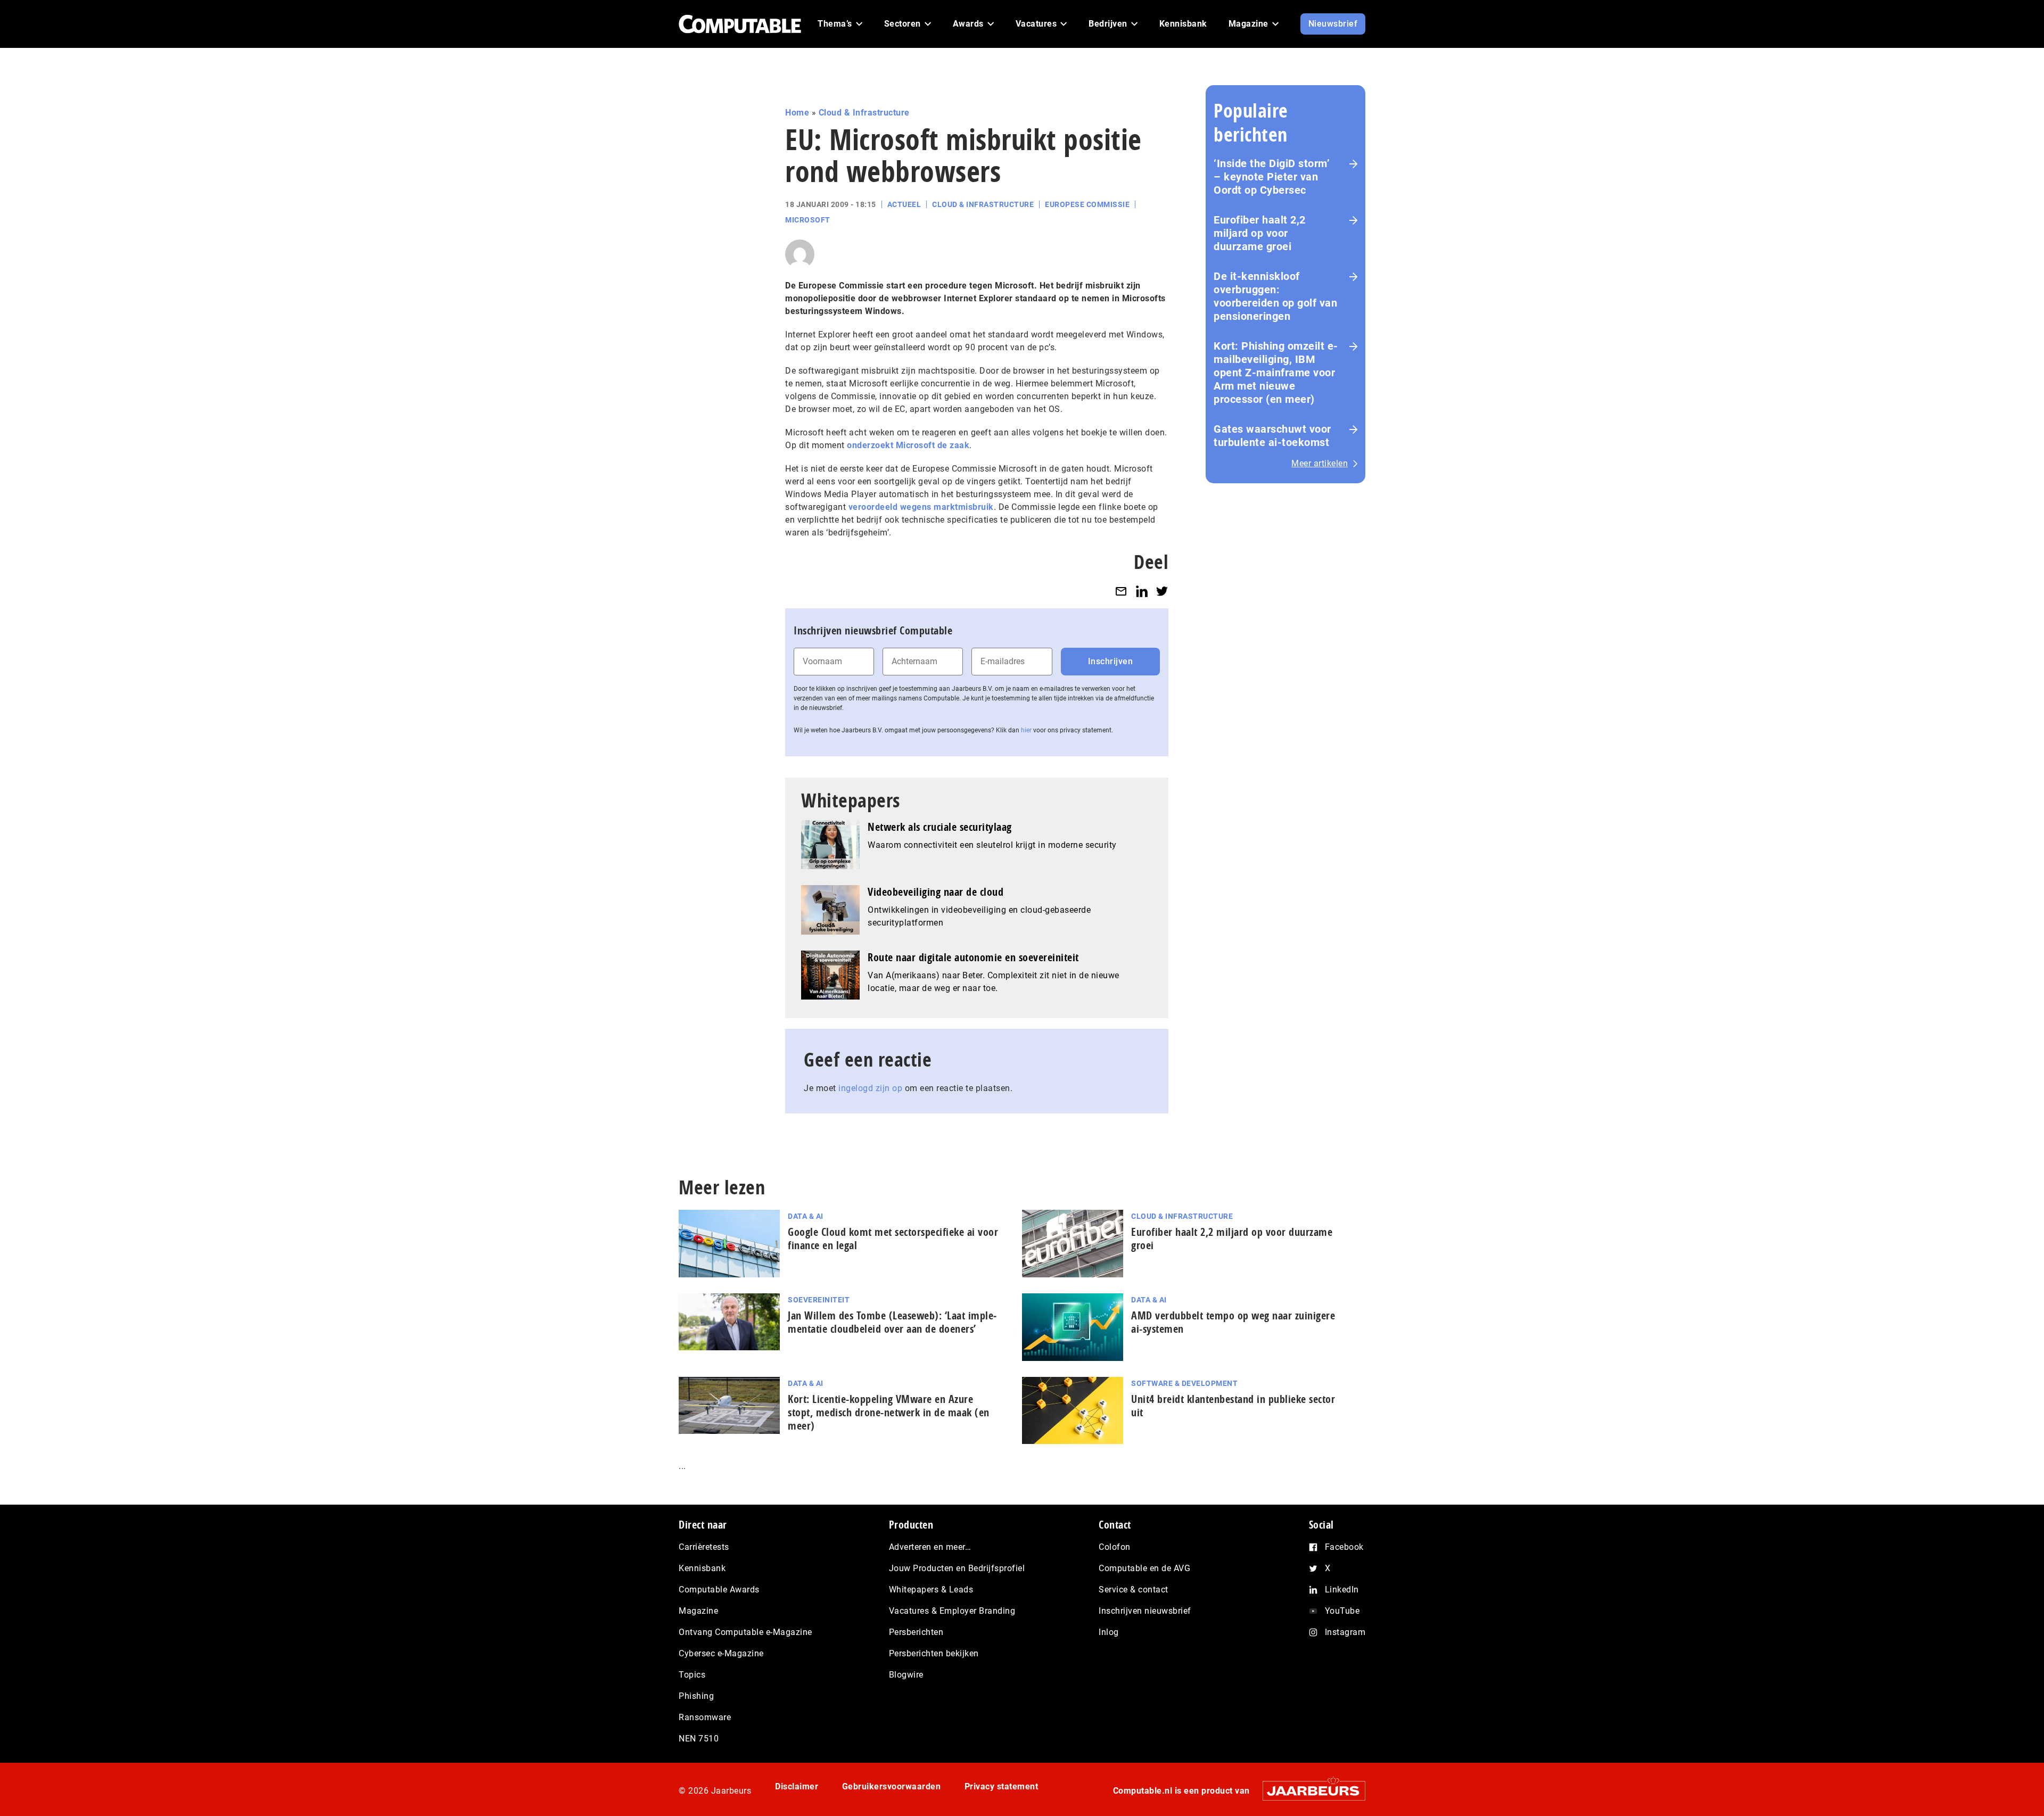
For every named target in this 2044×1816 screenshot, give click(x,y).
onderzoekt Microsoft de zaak (908, 445)
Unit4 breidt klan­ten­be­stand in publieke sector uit (1233, 1406)
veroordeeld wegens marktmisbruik (921, 507)
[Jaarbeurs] (1309, 1791)
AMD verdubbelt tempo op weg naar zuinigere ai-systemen (1233, 1322)
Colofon (1115, 1547)
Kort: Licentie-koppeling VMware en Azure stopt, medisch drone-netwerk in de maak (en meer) (889, 1412)
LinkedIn (1342, 1590)
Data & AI (806, 1216)
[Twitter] (1162, 591)
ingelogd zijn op (870, 1088)
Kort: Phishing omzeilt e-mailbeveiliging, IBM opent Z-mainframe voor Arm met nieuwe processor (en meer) (1276, 373)
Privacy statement (1002, 1786)
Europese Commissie (1087, 204)
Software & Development (1184, 1383)
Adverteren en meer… (930, 1547)
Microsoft (808, 220)
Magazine (698, 1611)
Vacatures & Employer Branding (952, 1611)
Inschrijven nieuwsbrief (1145, 1611)
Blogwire (906, 1675)
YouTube (1342, 1611)
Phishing (696, 1696)
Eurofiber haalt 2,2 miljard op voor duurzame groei (1260, 233)
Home (797, 113)
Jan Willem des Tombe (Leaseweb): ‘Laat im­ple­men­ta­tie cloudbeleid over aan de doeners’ (892, 1322)
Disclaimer (797, 1786)
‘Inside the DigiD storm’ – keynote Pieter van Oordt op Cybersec (1272, 177)
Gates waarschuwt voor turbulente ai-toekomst (1272, 436)
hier (1026, 730)
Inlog (1109, 1632)
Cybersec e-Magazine (721, 1653)
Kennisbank (702, 1568)
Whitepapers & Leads (931, 1590)
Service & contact (1134, 1590)
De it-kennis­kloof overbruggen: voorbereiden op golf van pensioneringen (1275, 296)
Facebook (1344, 1547)
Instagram (1345, 1632)
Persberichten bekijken (934, 1653)
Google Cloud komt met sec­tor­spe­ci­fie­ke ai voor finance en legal (893, 1239)
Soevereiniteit (819, 1300)
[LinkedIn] (1142, 591)
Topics (692, 1675)
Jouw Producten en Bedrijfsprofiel (957, 1568)
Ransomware (705, 1717)
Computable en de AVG (1144, 1568)
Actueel (904, 204)
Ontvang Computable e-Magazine (745, 1632)
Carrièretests (704, 1547)
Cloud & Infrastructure (864, 113)
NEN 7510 (699, 1739)
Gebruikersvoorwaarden (892, 1786)
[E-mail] (1121, 591)
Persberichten (916, 1632)
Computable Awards (719, 1590)
